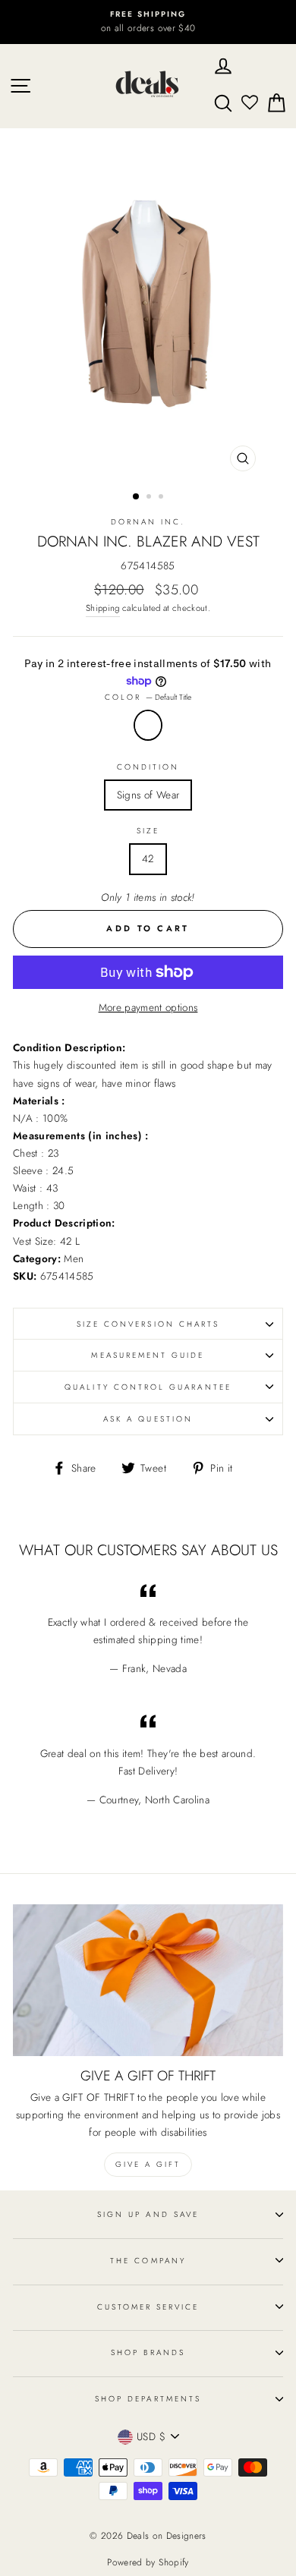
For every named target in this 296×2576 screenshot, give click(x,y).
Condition (148, 767)
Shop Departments (148, 2399)
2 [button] (150, 498)
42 (148, 858)
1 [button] (137, 497)
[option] (148, 22)
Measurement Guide (148, 1355)
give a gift (148, 2164)
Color (148, 697)
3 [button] (162, 498)
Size (148, 831)
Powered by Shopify (148, 2562)
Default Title (148, 725)
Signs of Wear (148, 795)
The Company (148, 2261)
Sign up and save (148, 2214)
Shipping (103, 608)
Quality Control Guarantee (148, 1387)
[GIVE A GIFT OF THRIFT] (148, 1980)
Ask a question (148, 1419)
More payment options (148, 1007)
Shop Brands (148, 2352)
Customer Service (148, 2307)
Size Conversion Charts (148, 1324)
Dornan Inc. (148, 522)
